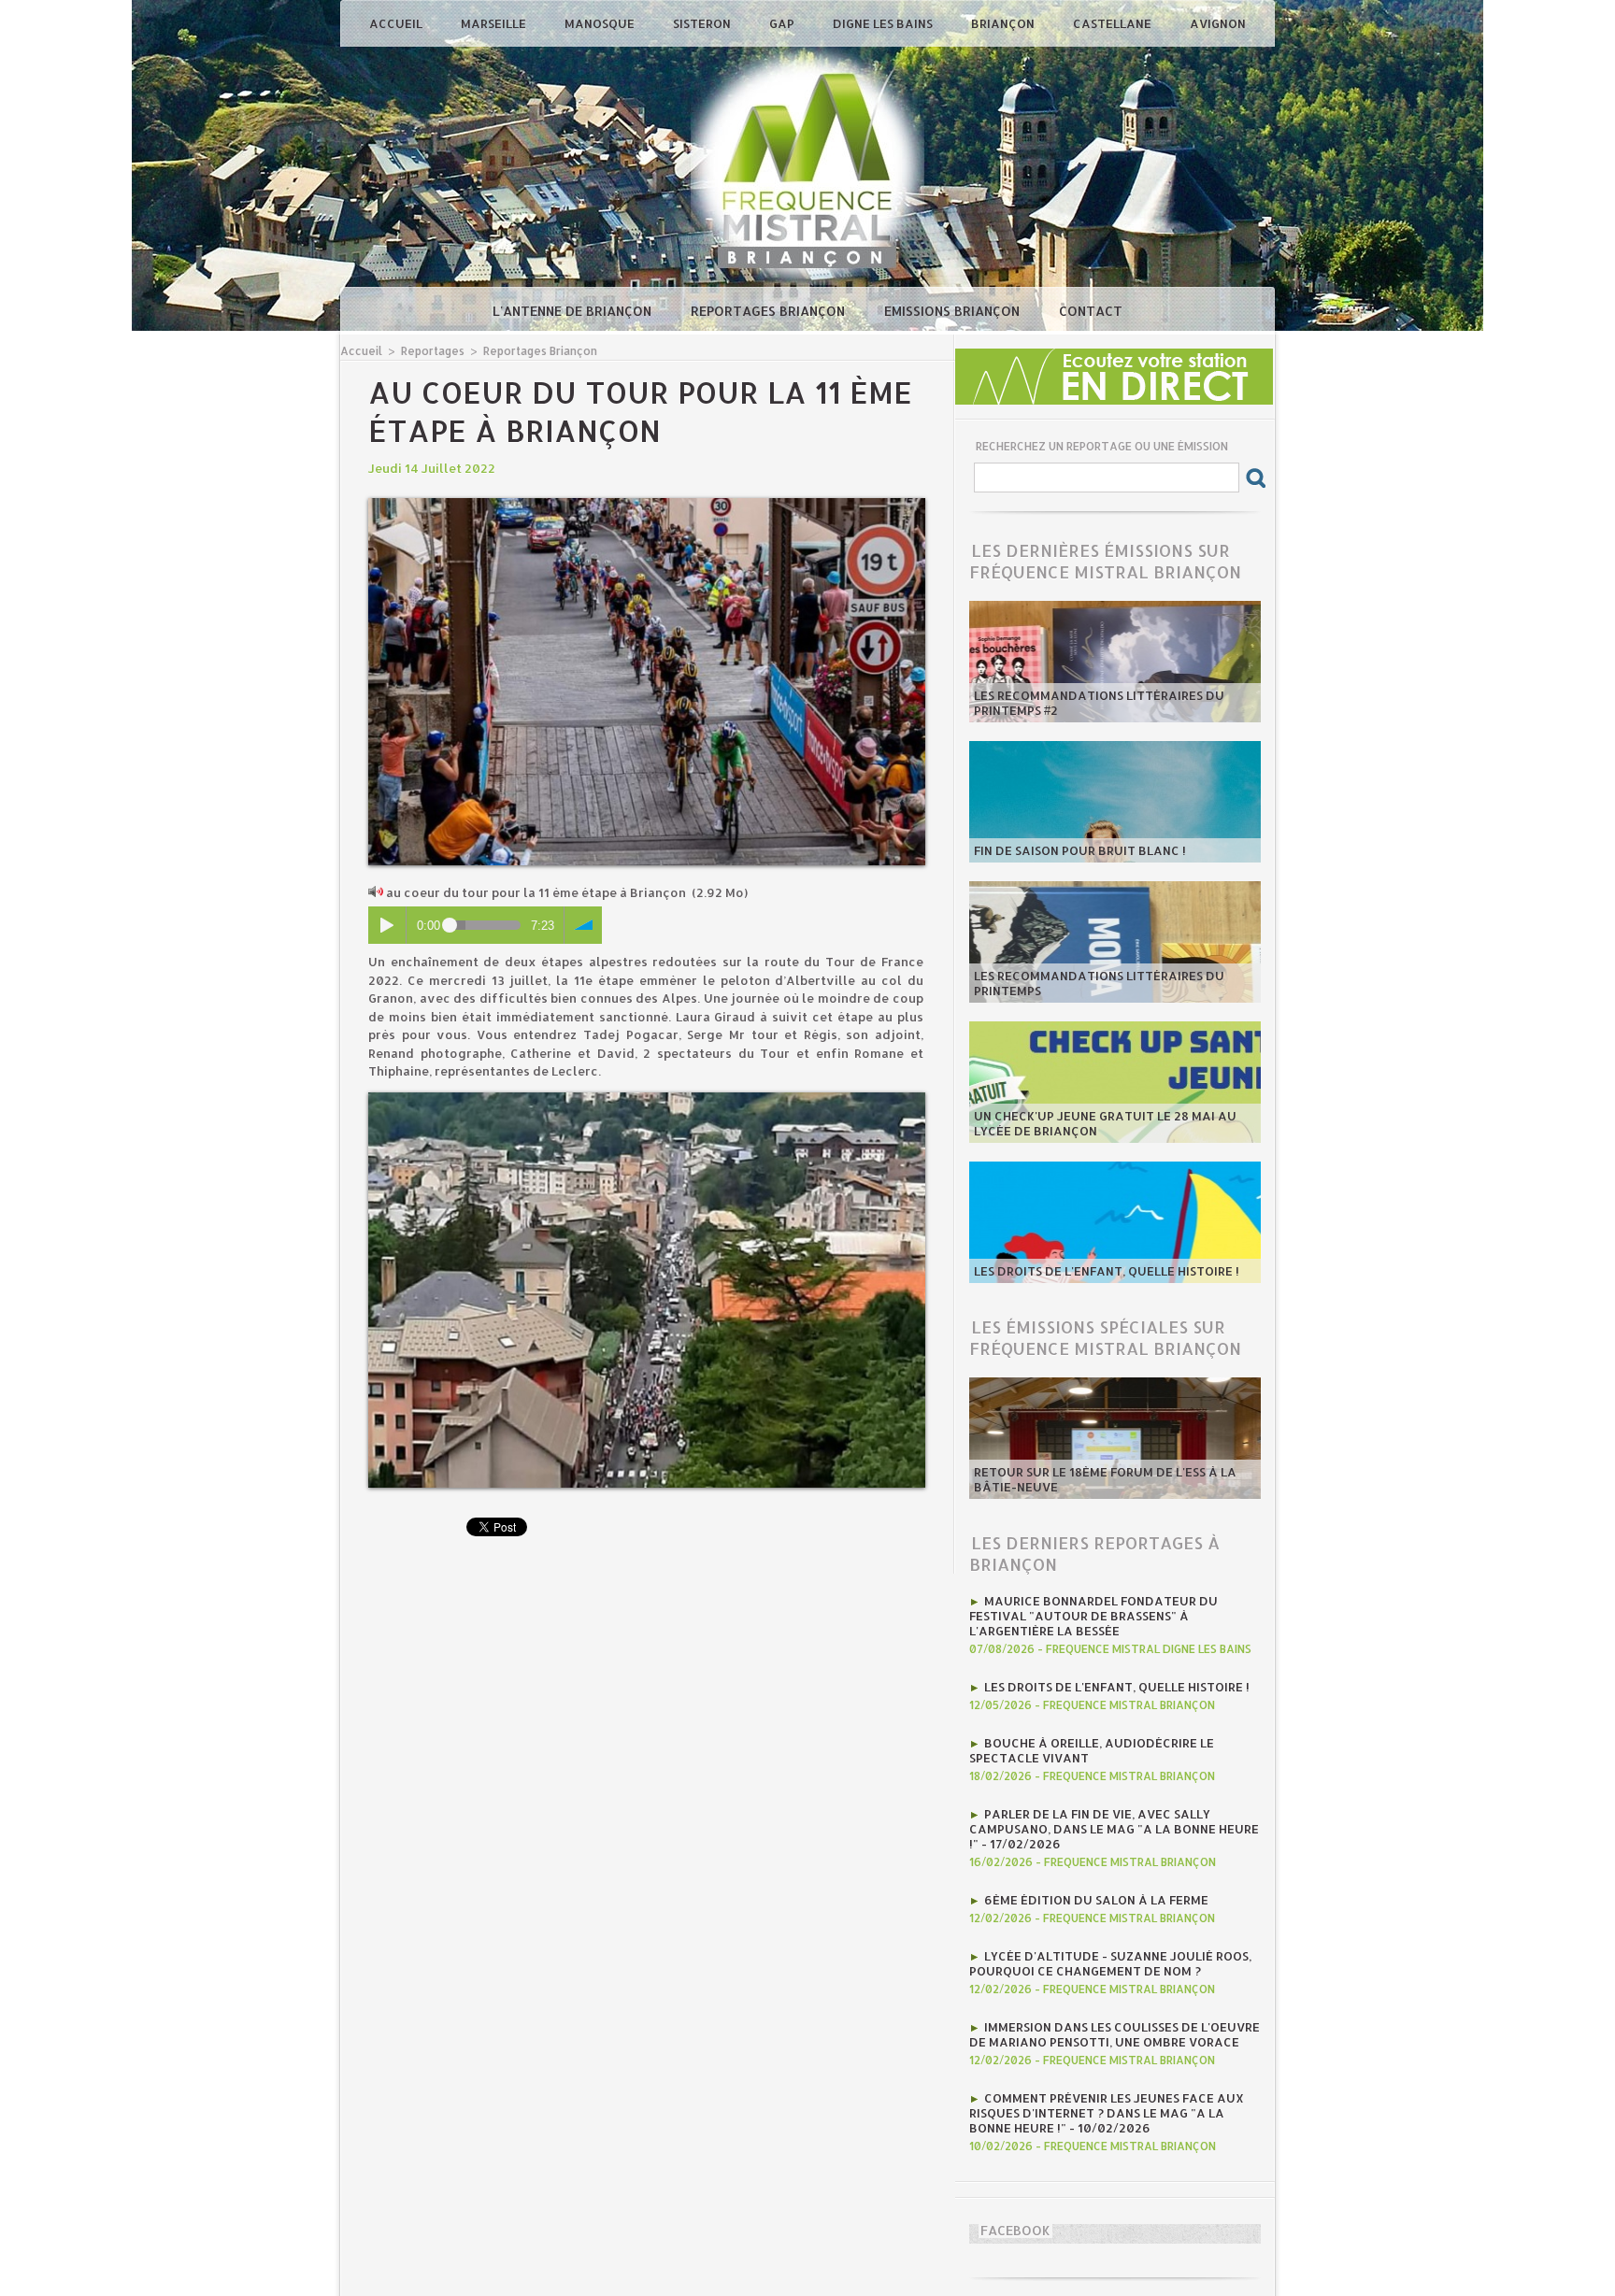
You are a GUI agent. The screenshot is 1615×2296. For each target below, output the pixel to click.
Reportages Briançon (770, 311)
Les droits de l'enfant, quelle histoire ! (1107, 1271)
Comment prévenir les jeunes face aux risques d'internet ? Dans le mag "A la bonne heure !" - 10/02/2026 (1107, 2113)
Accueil (397, 23)
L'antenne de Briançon (574, 311)
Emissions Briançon (954, 311)
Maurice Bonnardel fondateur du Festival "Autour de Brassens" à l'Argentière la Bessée (1093, 1616)
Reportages (433, 351)
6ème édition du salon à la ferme (1096, 1900)
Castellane (1114, 23)
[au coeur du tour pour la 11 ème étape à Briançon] (647, 504)
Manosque (601, 23)
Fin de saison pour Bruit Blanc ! (1080, 850)
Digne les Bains (884, 23)
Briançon (1004, 23)
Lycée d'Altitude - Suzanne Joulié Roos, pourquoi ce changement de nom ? (1110, 1963)
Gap (783, 23)
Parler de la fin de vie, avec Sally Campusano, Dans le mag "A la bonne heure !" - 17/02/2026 (1114, 1829)
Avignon (1218, 23)
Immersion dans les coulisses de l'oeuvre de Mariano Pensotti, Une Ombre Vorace (1115, 2034)
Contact (1091, 311)
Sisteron (703, 23)
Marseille (495, 23)
